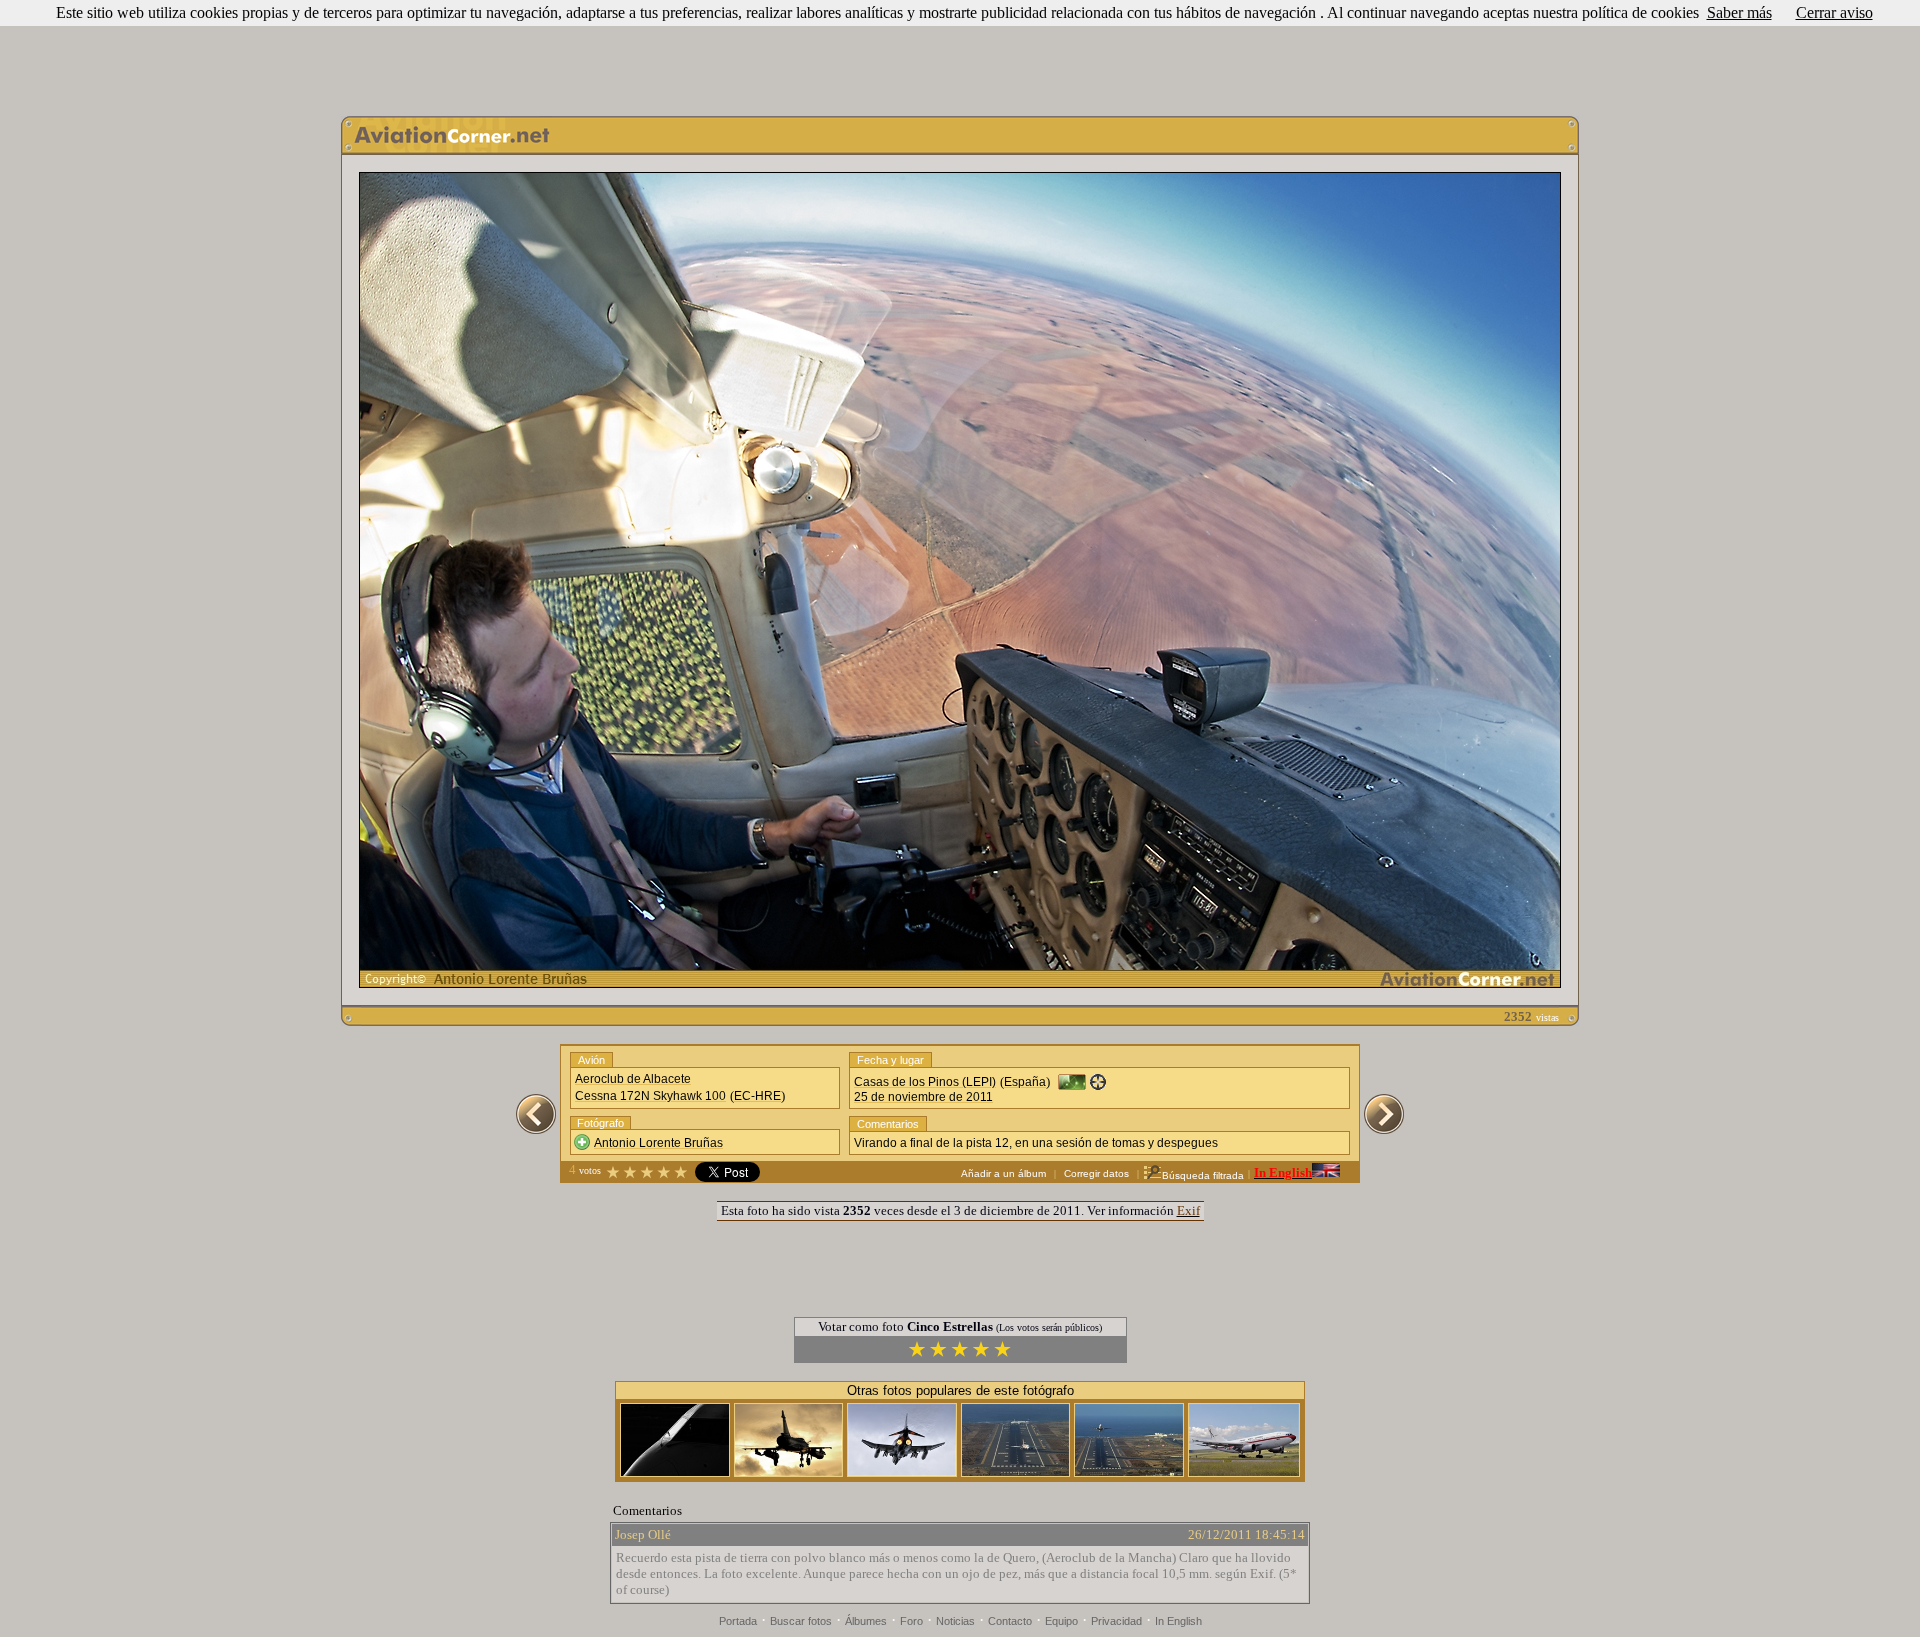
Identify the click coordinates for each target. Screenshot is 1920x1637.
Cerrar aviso (1834, 12)
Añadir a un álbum (1003, 1173)
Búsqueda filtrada (1203, 1175)
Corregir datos (1096, 1173)
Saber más (1739, 12)
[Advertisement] (960, 53)
